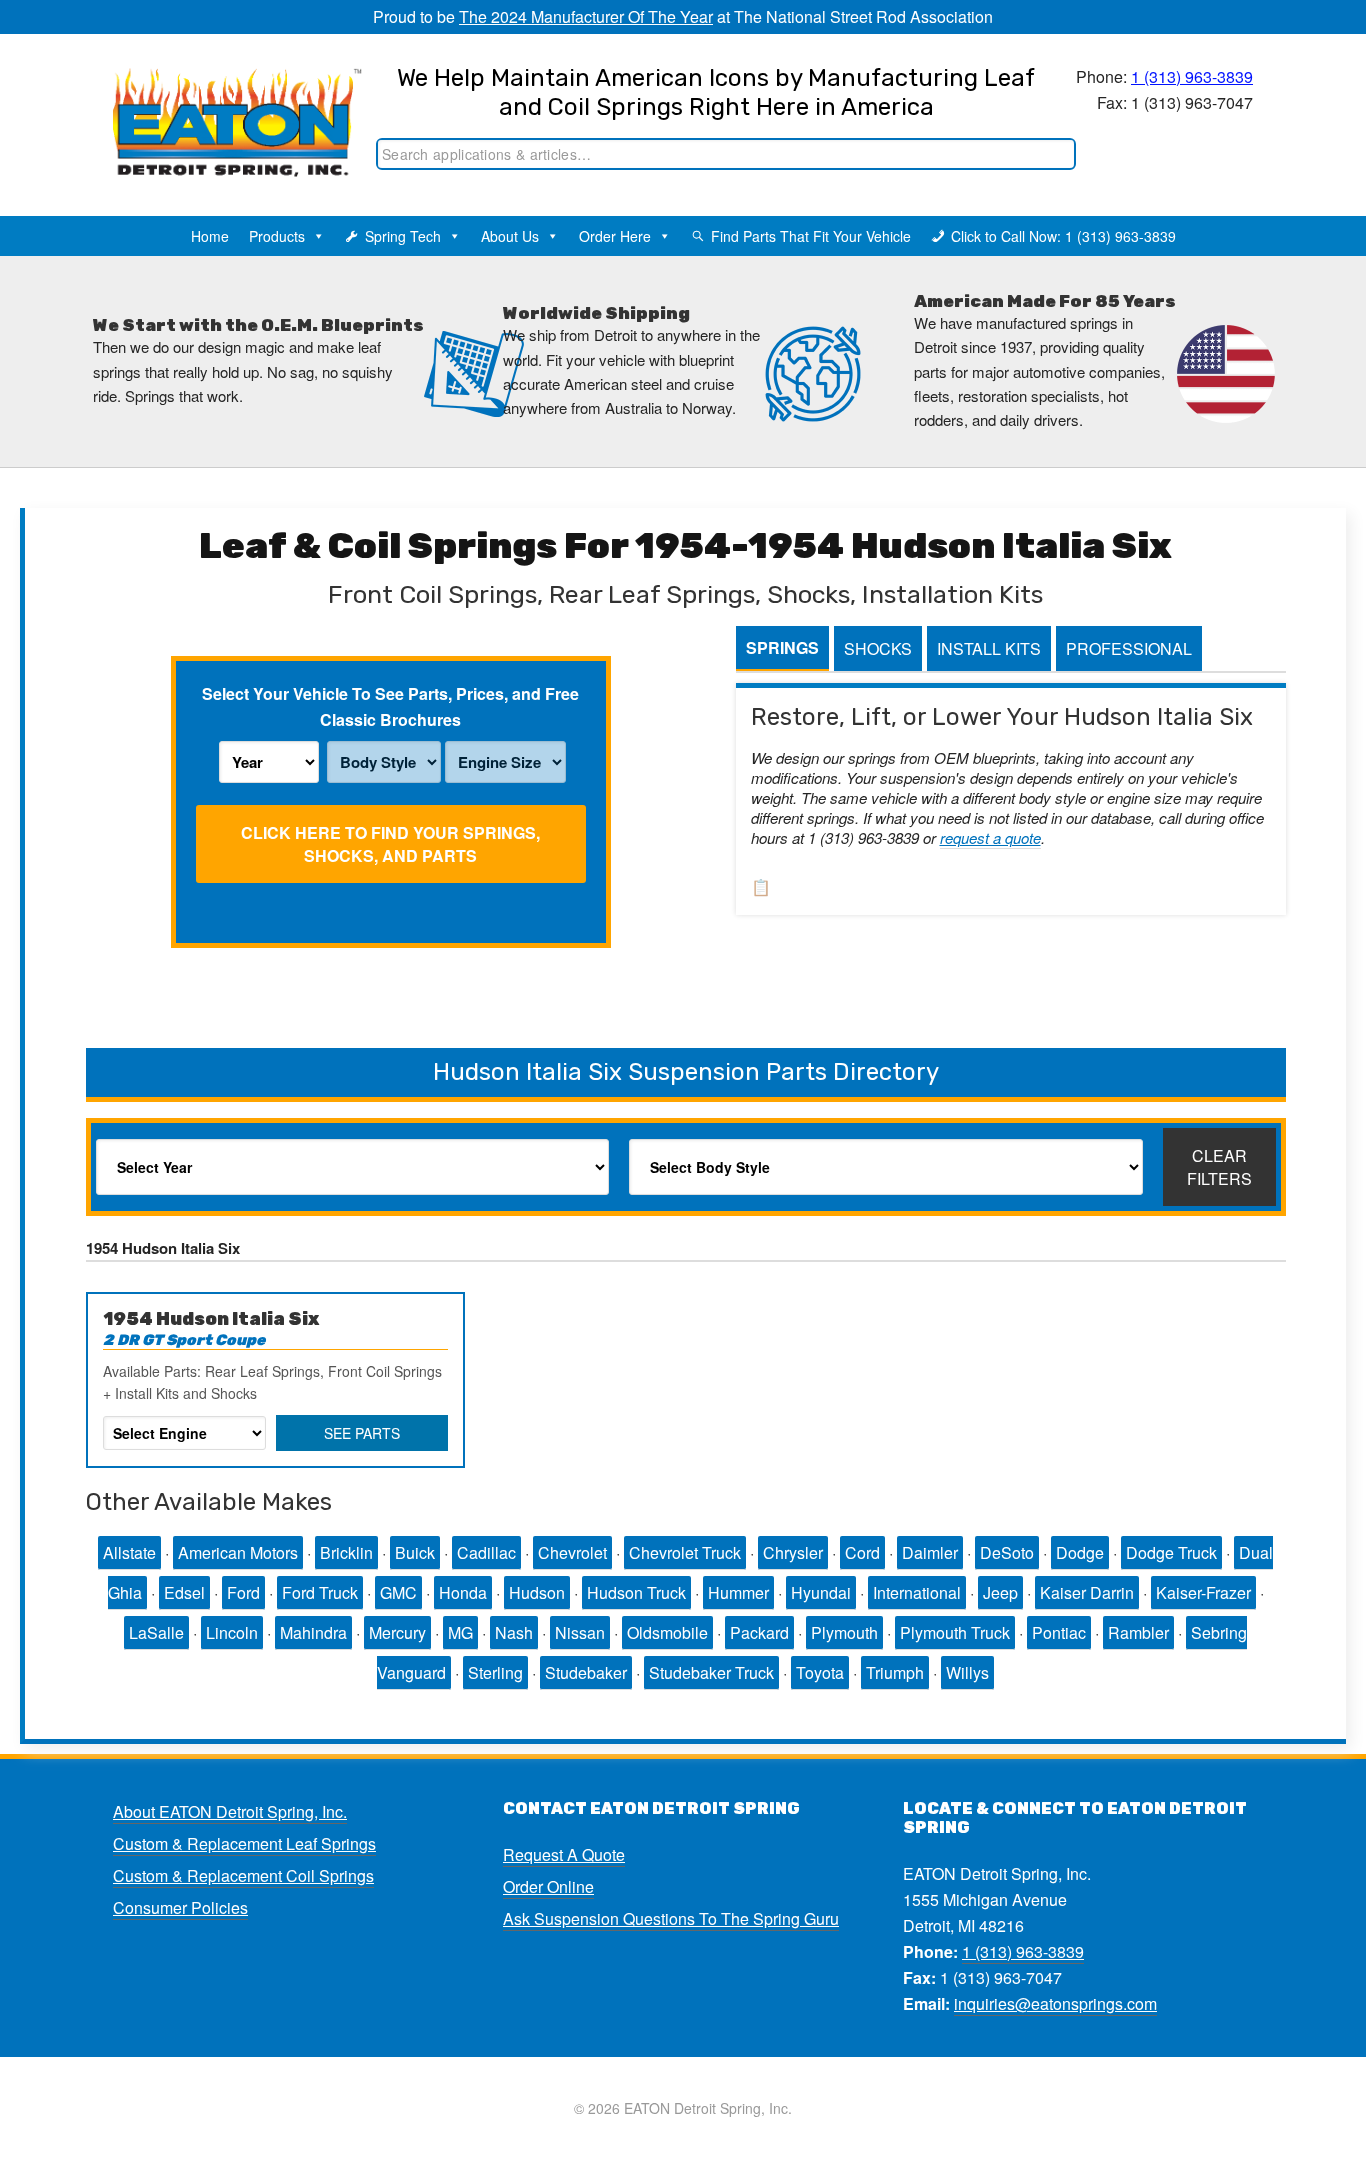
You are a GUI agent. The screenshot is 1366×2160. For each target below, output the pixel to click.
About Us (510, 236)
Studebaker (586, 1672)
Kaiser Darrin (1087, 1592)
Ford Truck (320, 1592)
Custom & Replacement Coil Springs (243, 1875)
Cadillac (486, 1552)
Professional (1129, 648)
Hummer (738, 1592)
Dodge (1080, 1552)
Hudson (537, 1592)
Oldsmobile (667, 1632)
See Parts (362, 1433)
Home (210, 236)
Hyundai (821, 1592)
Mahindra (313, 1632)
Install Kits (989, 648)
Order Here (615, 236)
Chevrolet (572, 1552)
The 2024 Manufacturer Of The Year (586, 16)
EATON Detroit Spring (216, 101)
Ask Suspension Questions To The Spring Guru (671, 1918)
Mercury (397, 1632)
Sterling (495, 1672)
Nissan (580, 1632)
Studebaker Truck (711, 1672)
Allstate (129, 1552)
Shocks (878, 648)
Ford (243, 1592)
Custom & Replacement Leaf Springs (244, 1843)
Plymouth (844, 1632)
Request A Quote (564, 1854)
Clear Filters (1219, 1167)
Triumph (895, 1672)
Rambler (1138, 1632)
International (917, 1592)
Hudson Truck (636, 1592)
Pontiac (1059, 1632)
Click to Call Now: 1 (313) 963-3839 (1063, 236)
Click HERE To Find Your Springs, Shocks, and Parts (390, 844)
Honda (463, 1592)
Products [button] (277, 236)
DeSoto (1007, 1552)
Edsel (184, 1592)
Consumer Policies (180, 1907)
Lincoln (232, 1632)
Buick (415, 1552)
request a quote (990, 837)
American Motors (238, 1552)
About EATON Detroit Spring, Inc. (230, 1811)
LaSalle (156, 1632)
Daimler (930, 1552)
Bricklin (346, 1552)
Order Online (548, 1886)
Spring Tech (403, 236)
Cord (862, 1552)
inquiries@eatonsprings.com (1055, 2003)
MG (460, 1632)
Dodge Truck (1171, 1552)
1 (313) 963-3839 (1192, 76)
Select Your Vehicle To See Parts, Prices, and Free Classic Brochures (390, 706)
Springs (782, 647)
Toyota (820, 1672)
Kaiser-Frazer (1203, 1592)
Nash (514, 1632)
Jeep (1000, 1592)
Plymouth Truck (955, 1632)
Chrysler (793, 1552)
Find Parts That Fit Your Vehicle (811, 236)
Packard (759, 1632)
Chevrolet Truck (685, 1552)
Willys (967, 1672)
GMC (398, 1592)
